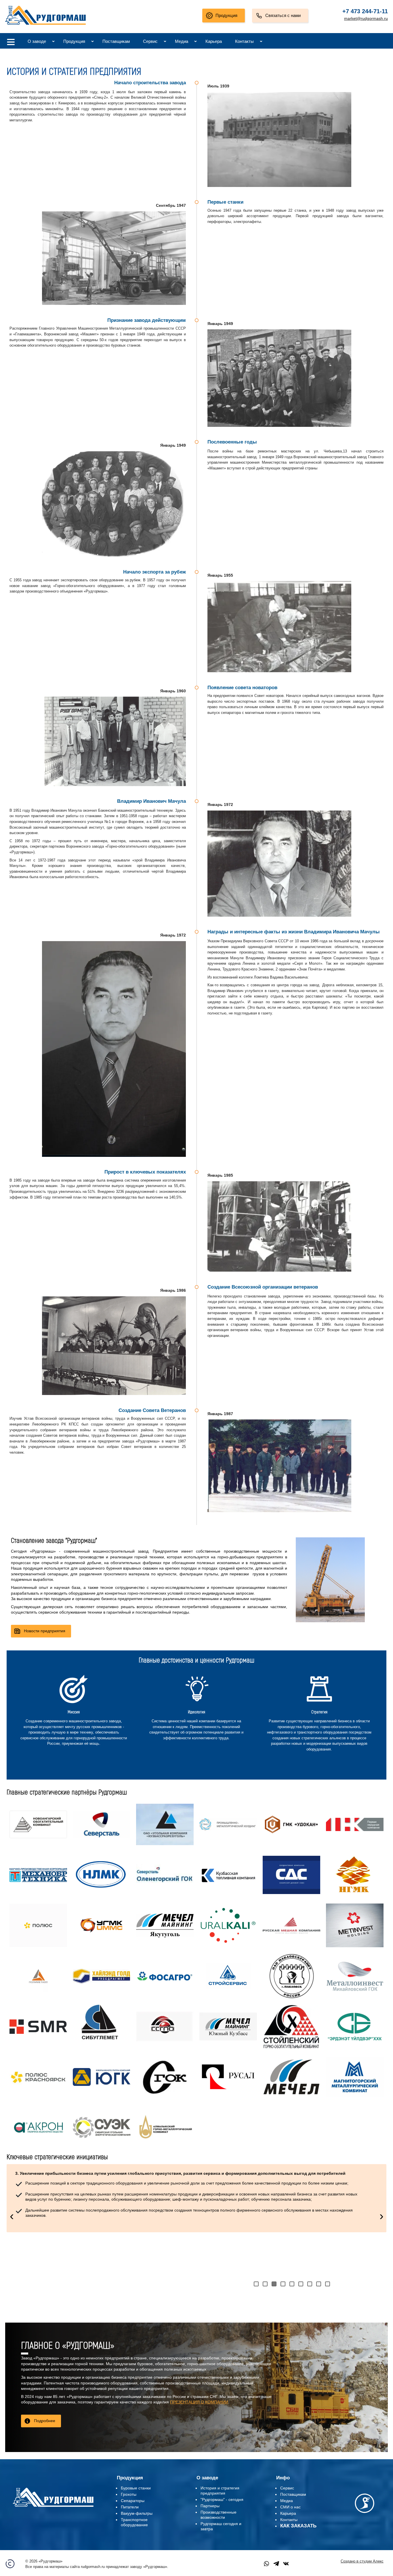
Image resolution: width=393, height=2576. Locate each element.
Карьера (214, 41)
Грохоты (129, 2494)
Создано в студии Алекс (362, 2561)
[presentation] (12, 2216)
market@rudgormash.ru (366, 18)
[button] (256, 2284)
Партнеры (210, 2506)
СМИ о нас (290, 2507)
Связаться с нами (283, 15)
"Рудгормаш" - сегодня (222, 2499)
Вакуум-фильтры (137, 2513)
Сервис (150, 41)
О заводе (37, 41)
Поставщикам (116, 41)
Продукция (226, 15)
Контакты (244, 41)
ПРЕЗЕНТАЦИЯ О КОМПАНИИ (199, 2402)
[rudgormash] (53, 2508)
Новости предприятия (45, 1631)
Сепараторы (133, 2501)
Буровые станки (136, 2488)
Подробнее (45, 2421)
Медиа (182, 41)
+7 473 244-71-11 (365, 11)
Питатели (130, 2507)
